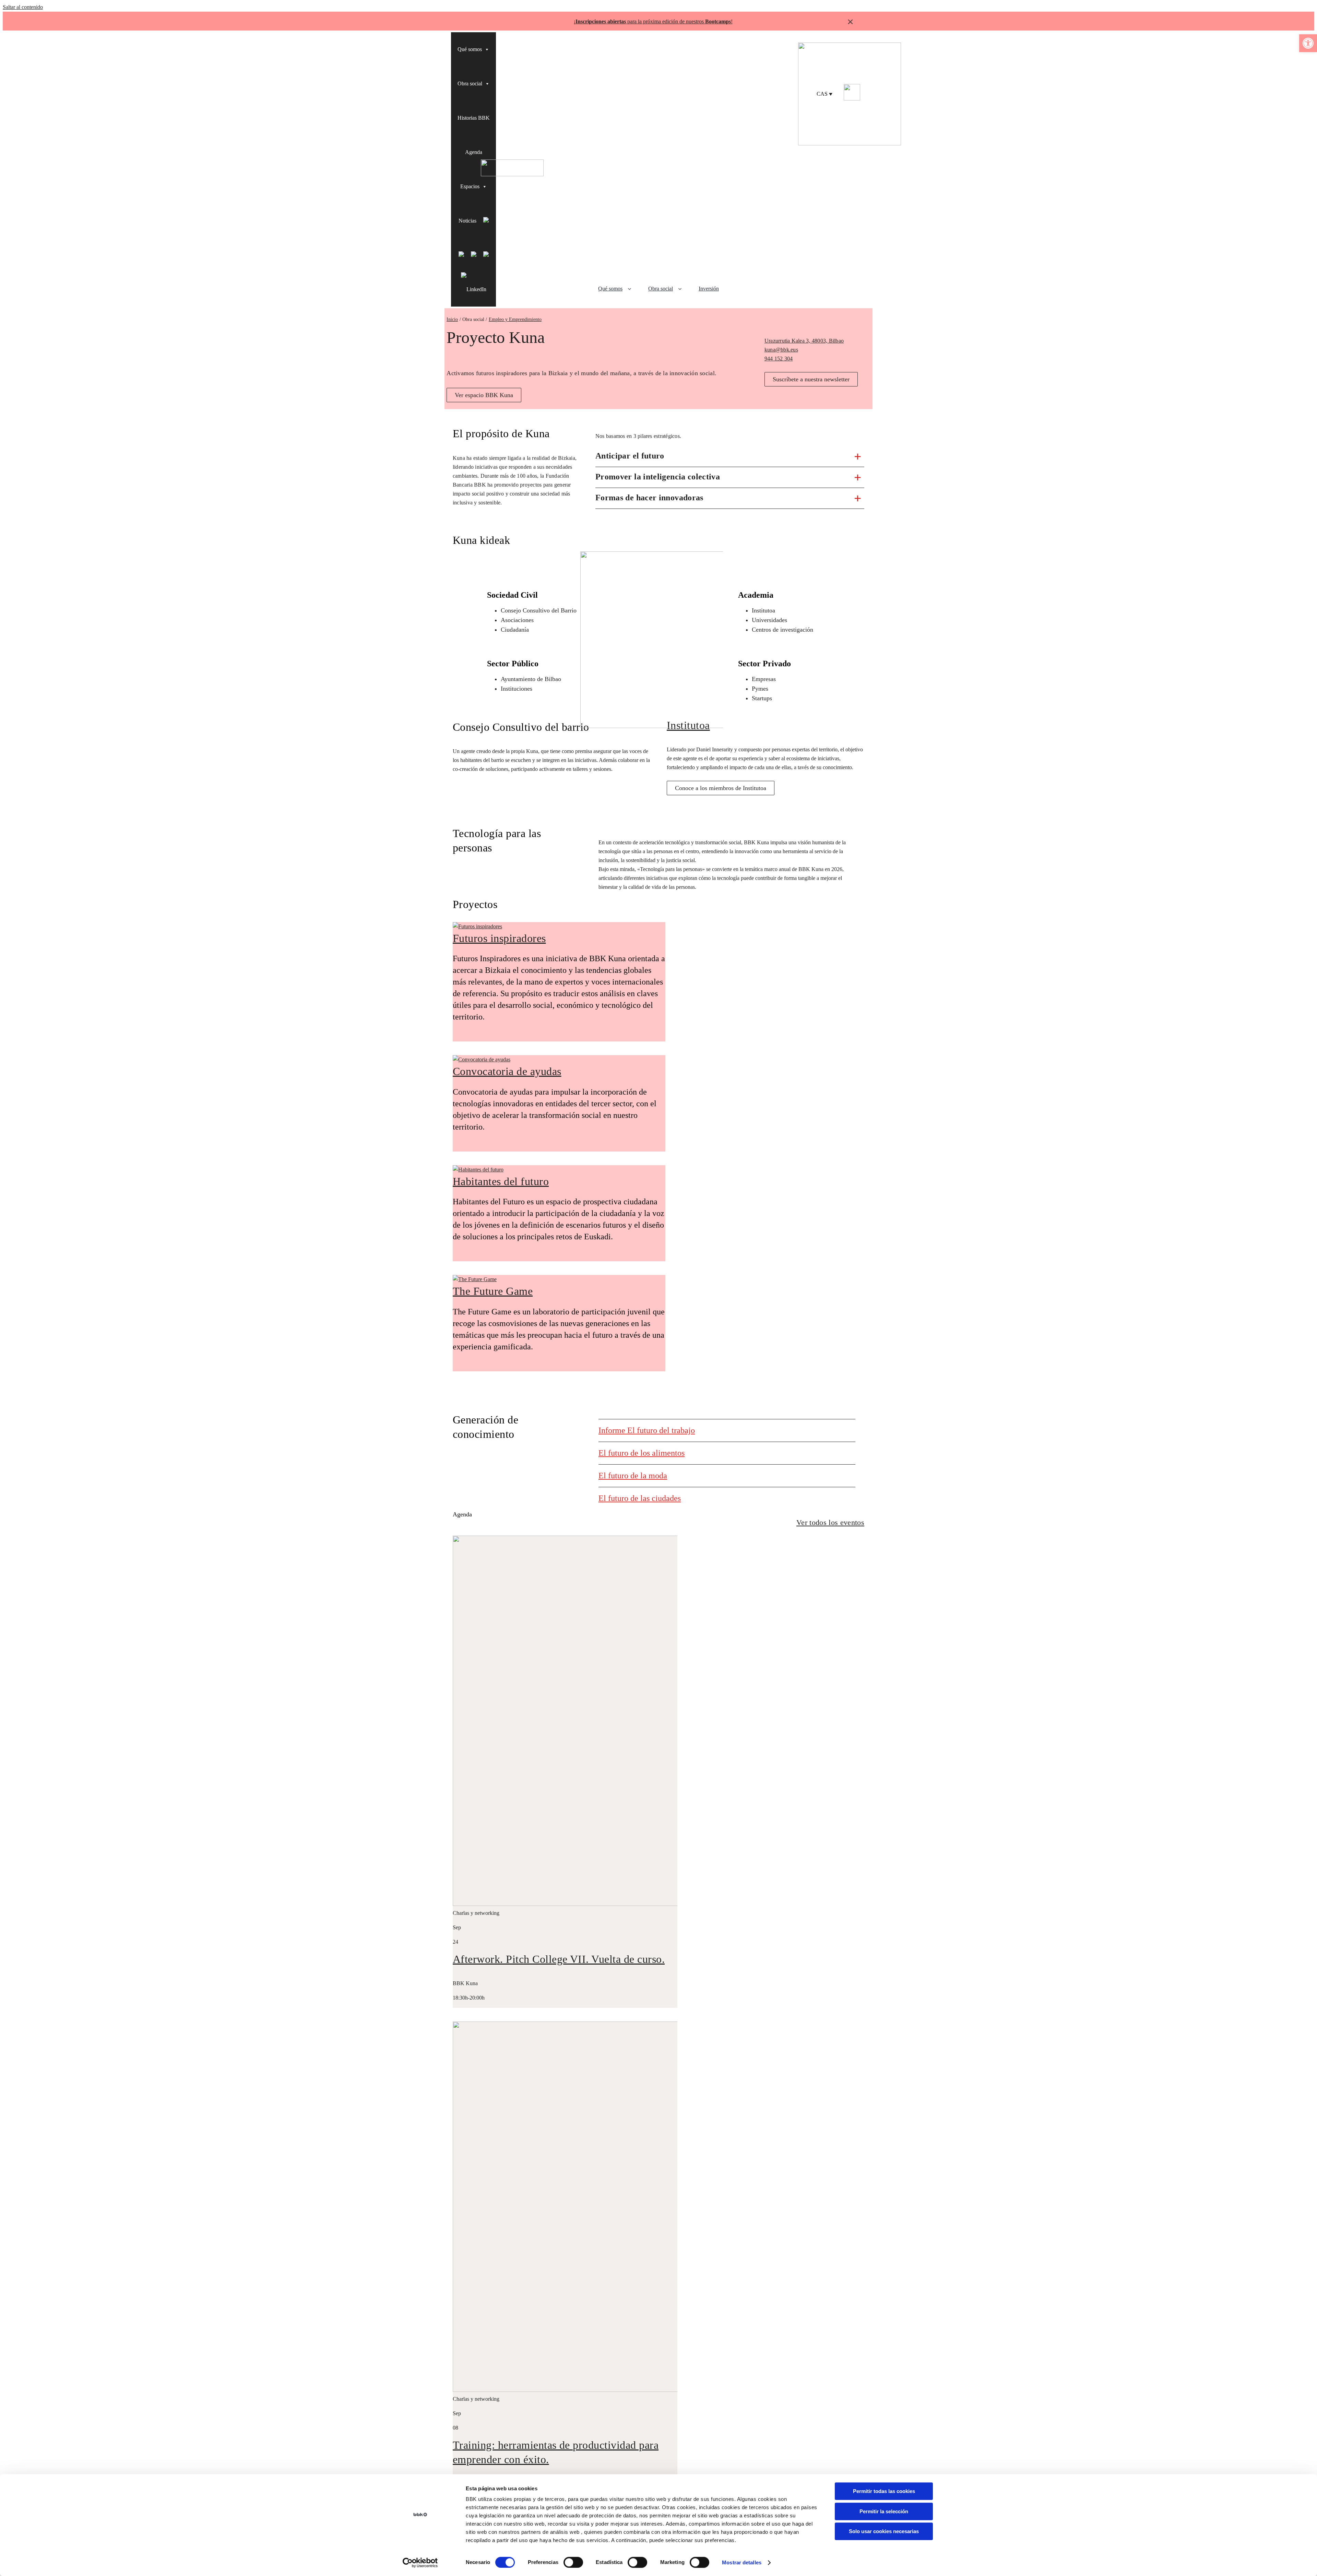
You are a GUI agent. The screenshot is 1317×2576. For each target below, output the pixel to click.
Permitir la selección (884, 2511)
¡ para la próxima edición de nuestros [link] (652, 21)
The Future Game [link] (493, 1291)
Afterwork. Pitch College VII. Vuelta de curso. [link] (559, 1959)
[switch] (573, 2562)
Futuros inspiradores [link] (499, 938)
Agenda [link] (474, 152)
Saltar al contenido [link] (23, 7)
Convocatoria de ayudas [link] (507, 1071)
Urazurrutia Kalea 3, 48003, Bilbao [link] (804, 341)
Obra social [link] (470, 84)
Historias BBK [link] (474, 118)
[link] (1308, 43)
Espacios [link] (470, 186)
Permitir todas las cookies (884, 2491)
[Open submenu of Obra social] (682, 289)
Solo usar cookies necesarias (884, 2531)
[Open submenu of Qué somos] (632, 289)
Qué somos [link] (470, 49)
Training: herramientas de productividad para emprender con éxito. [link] (556, 2452)
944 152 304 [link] (779, 359)
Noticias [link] (467, 221)
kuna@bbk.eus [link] (781, 350)
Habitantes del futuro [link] (501, 1181)
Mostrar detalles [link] (742, 2562)
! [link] (732, 21)
